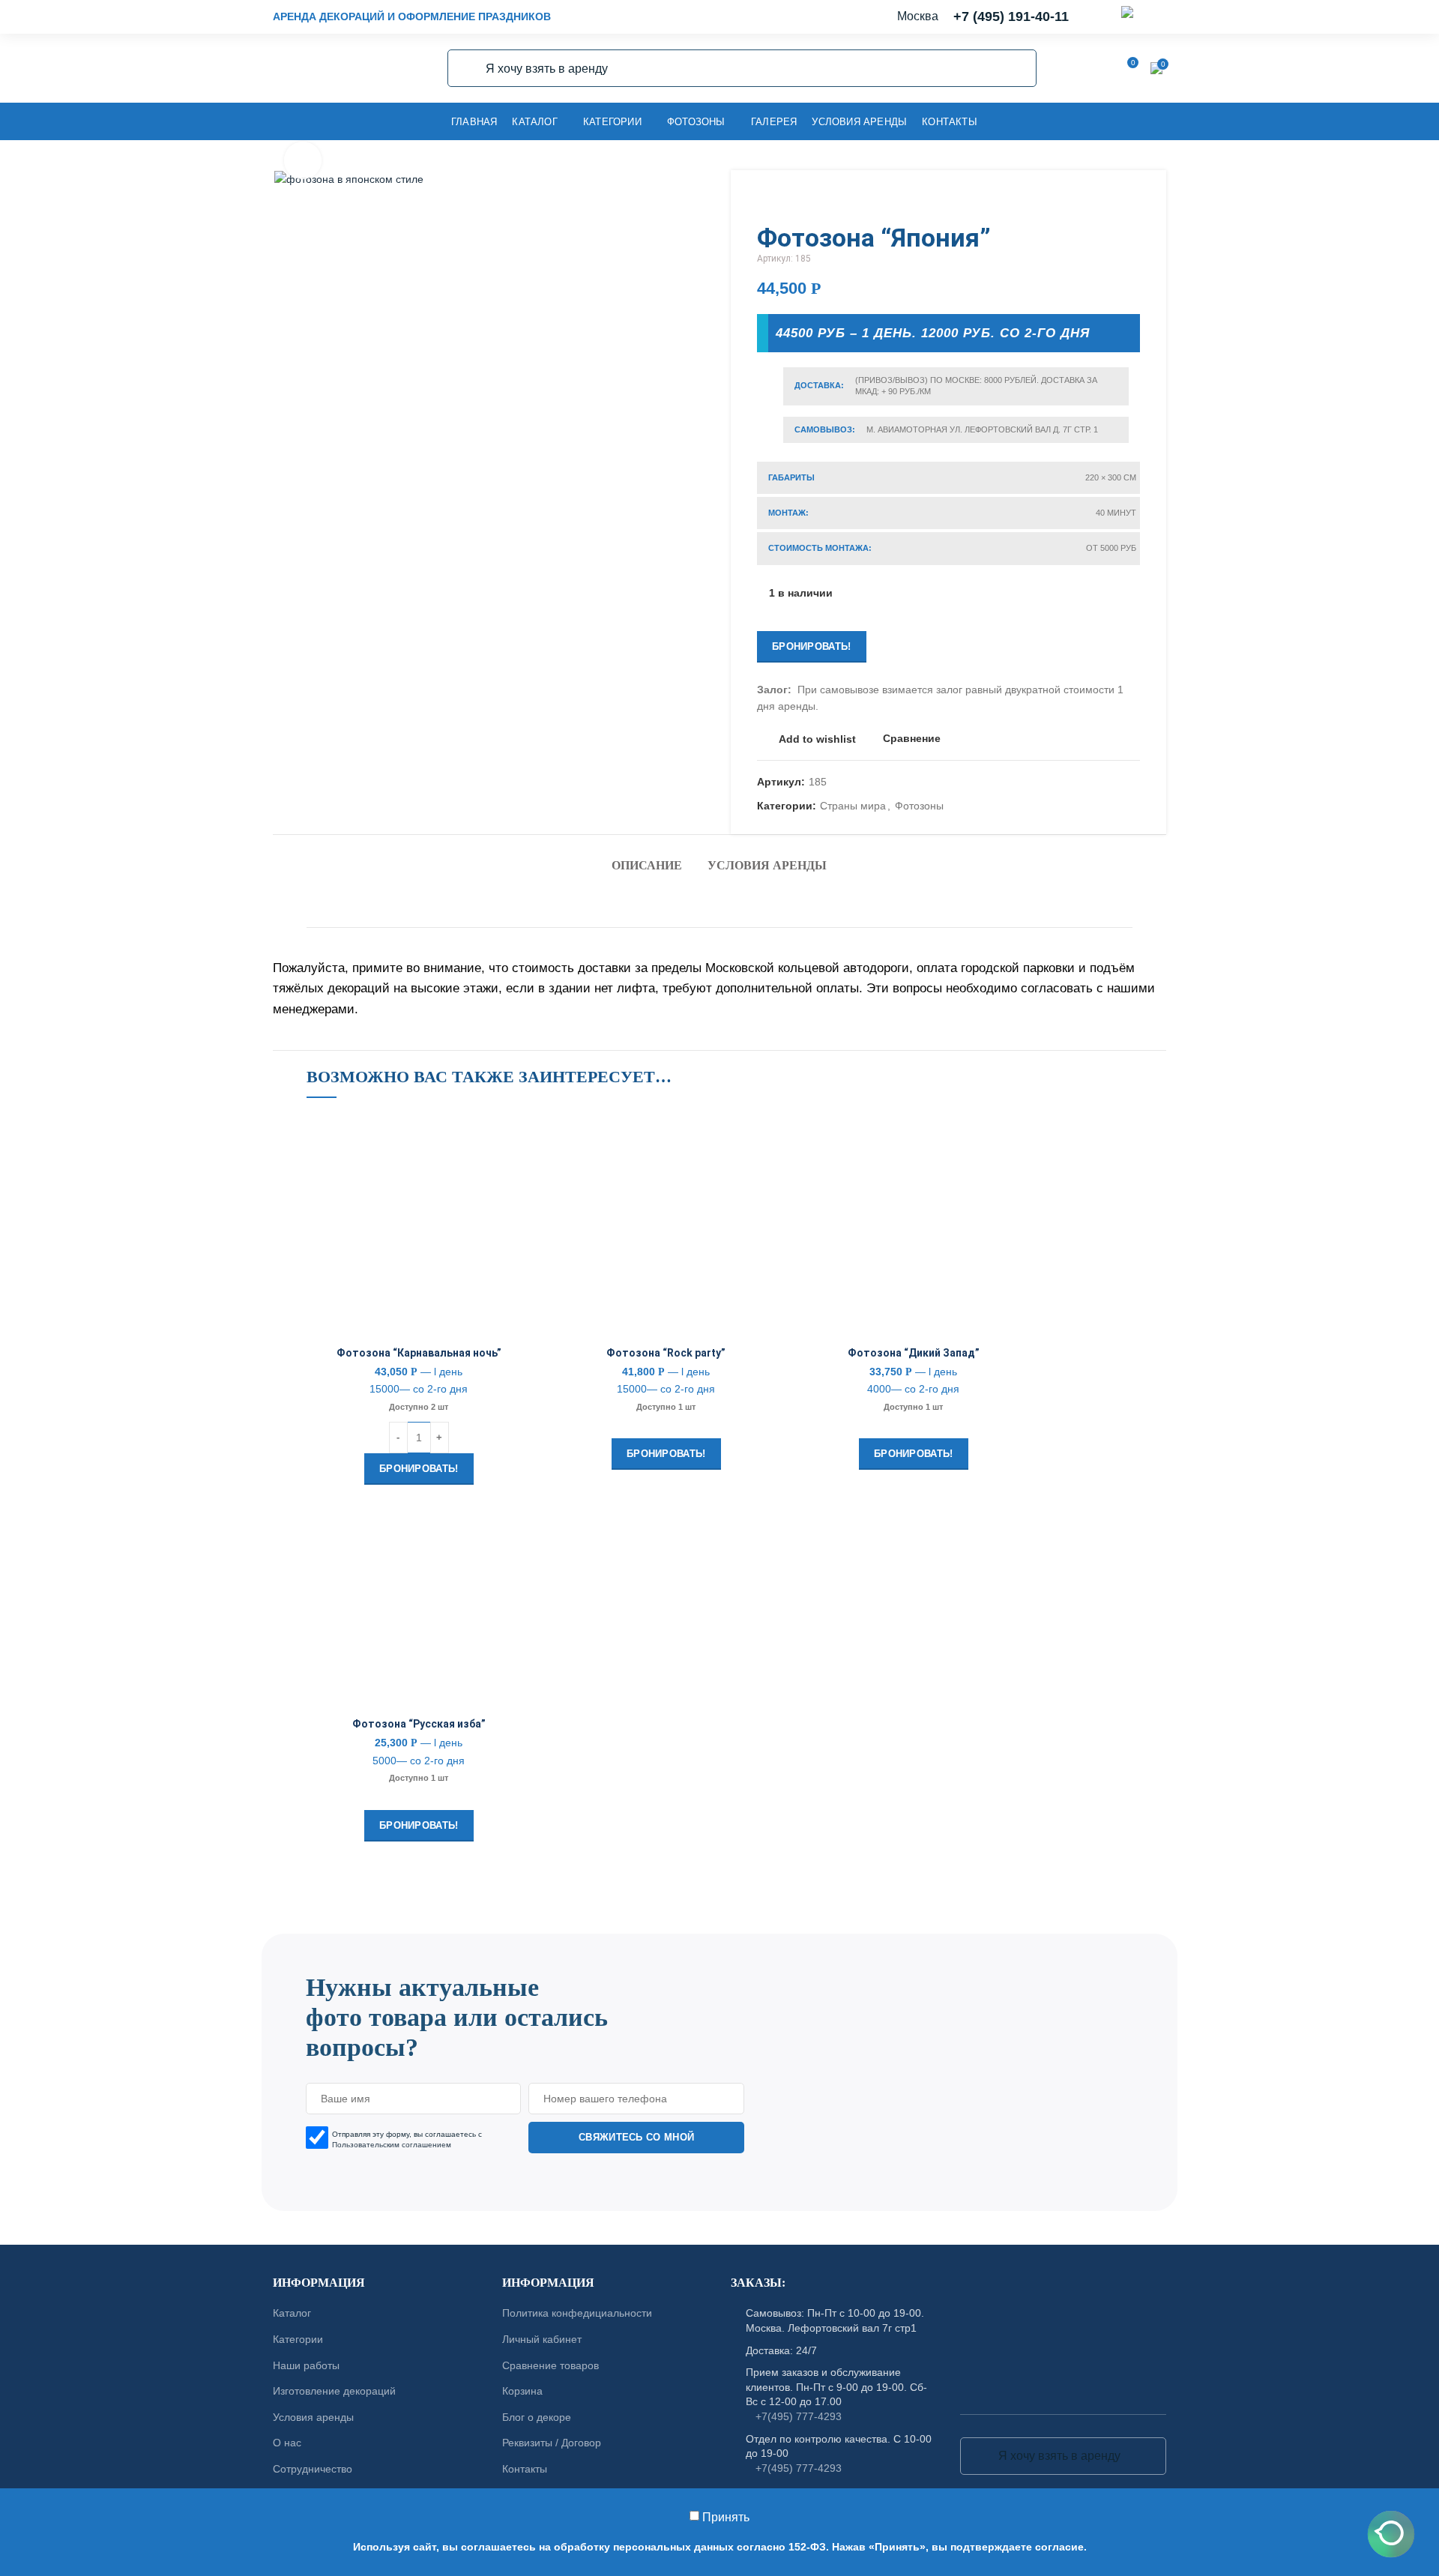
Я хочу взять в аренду (468, 68)
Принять (726, 2517)
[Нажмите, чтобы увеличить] (303, 160)
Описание (647, 865)
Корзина (522, 2391)
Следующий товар (1132, 200)
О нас (287, 2443)
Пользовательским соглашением (392, 2144)
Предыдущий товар (1102, 200)
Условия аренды (767, 865)
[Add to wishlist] (520, 1138)
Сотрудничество (313, 2469)
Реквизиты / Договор (552, 2443)
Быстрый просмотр (520, 1206)
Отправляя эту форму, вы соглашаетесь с (407, 2139)
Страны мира (853, 806)
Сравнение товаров (550, 2365)
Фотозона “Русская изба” (419, 1724)
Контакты (525, 2469)
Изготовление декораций (334, 2391)
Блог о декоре (537, 2417)
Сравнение (912, 739)
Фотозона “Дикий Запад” (914, 1353)
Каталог (292, 2313)
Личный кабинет (542, 2339)
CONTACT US (719, 1927)
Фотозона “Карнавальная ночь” (419, 1353)
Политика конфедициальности (577, 2313)
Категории (298, 2339)
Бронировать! (812, 646)
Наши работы (306, 2365)
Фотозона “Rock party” (666, 1353)
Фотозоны (919, 806)
